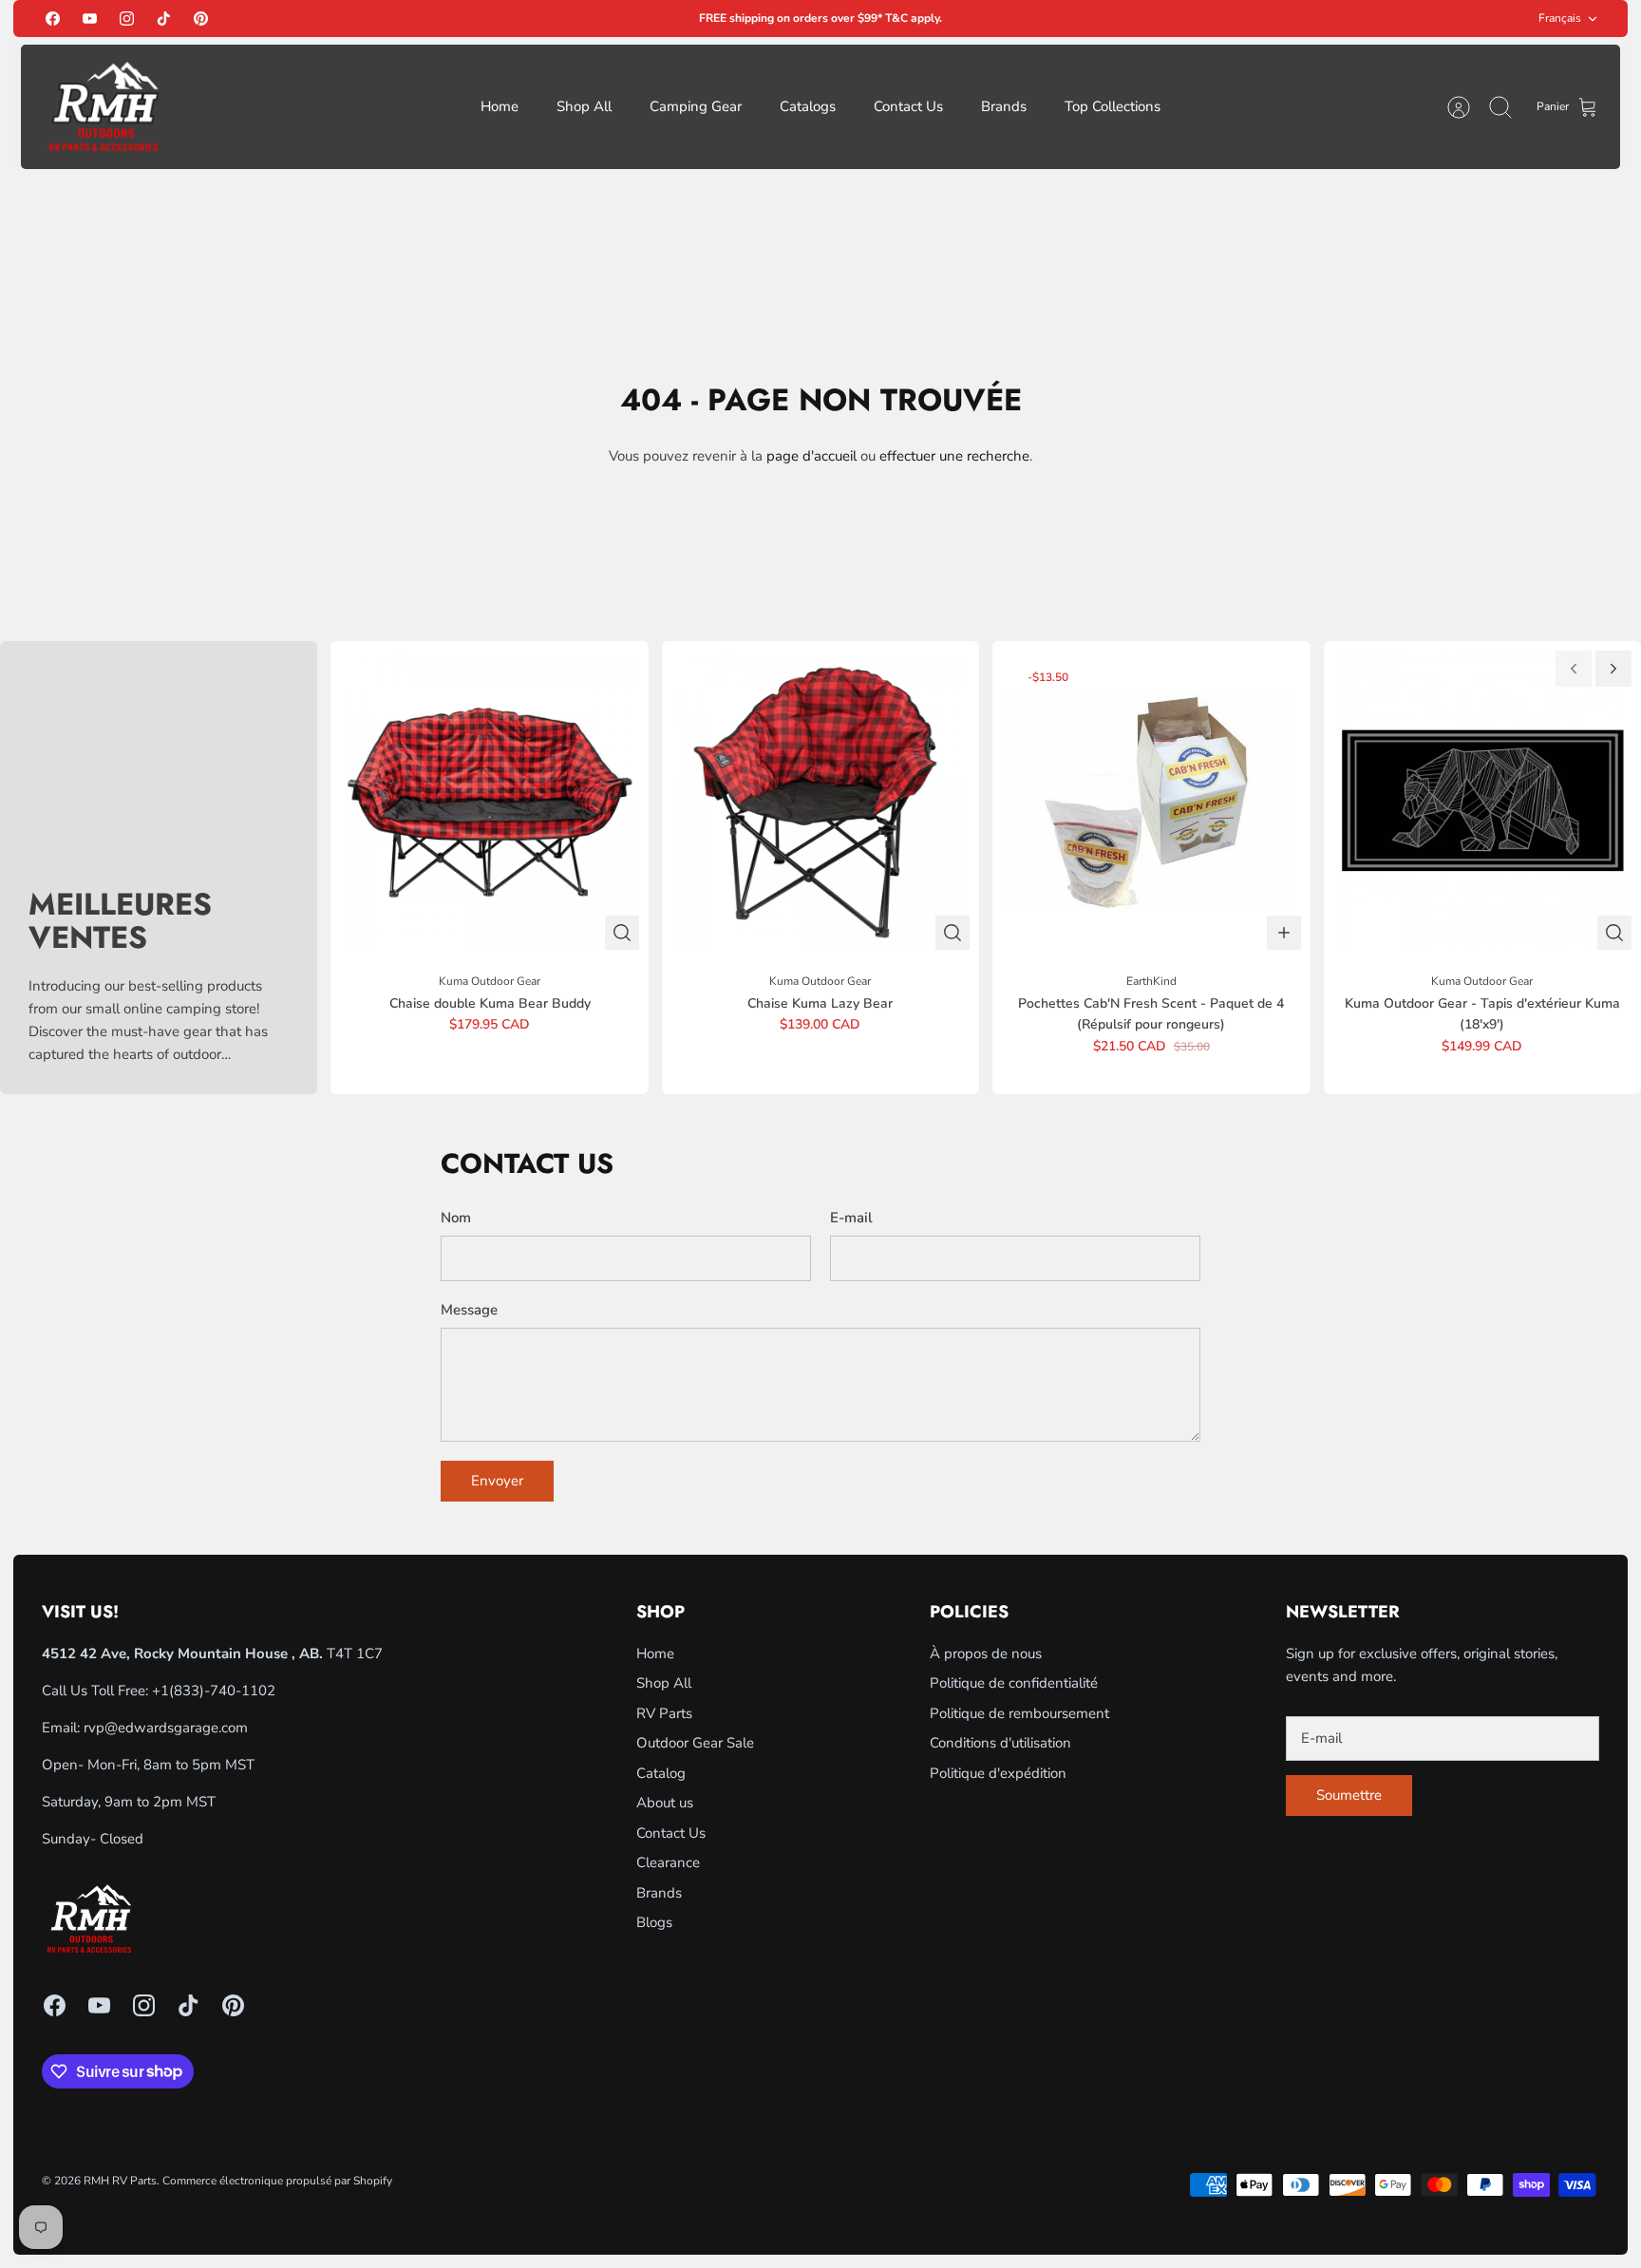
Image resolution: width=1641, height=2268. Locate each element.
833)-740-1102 (225, 1691)
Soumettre (1349, 1795)
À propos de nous (986, 1654)
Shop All (584, 106)
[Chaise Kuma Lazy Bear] (820, 800)
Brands (1004, 106)
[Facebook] (53, 19)
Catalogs (808, 106)
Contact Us (908, 106)
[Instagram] (127, 19)
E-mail (851, 1218)
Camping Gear (696, 106)
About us (665, 1803)
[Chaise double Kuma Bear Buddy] (489, 800)
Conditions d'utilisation (1000, 1743)
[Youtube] (90, 19)
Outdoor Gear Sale (695, 1743)
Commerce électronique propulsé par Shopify (277, 2181)
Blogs (654, 1922)
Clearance (668, 1862)
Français (1560, 18)
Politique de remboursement (1019, 1713)
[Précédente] (1574, 669)
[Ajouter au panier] (1284, 933)
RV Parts (664, 1713)
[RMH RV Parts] (104, 107)
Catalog (661, 1773)
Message (469, 1310)
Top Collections (1113, 106)
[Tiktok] (164, 19)
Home (500, 106)
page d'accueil (811, 456)
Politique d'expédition (998, 1773)
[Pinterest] (201, 19)
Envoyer (497, 1481)
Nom (456, 1218)
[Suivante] (1613, 669)
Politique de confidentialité (1014, 1683)
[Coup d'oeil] (622, 933)
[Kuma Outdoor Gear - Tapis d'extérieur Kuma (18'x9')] (1482, 800)
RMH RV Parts (120, 2181)
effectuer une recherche (954, 456)
